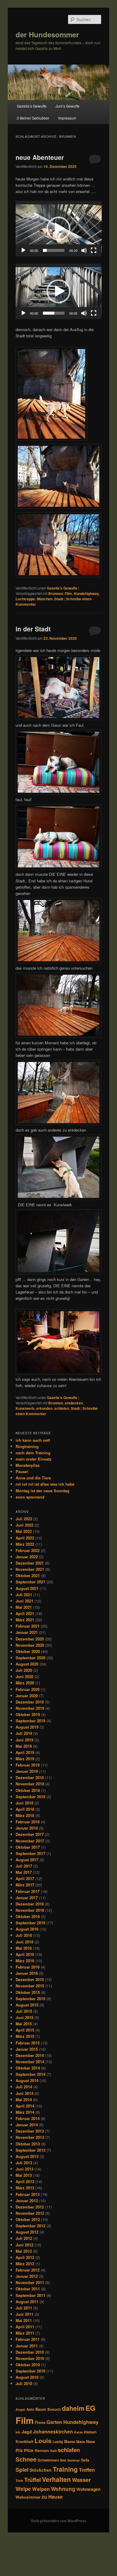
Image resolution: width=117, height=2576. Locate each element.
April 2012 (25, 2257)
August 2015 (27, 2005)
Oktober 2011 (28, 2289)
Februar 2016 (28, 1967)
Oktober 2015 (28, 1992)
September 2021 (30, 1582)
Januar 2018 (27, 1828)
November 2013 (30, 2137)
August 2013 (27, 2156)
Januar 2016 (27, 1973)
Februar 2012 (28, 2270)
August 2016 (27, 1929)
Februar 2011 (28, 2339)
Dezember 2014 (30, 2055)
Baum (41, 2409)
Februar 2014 (28, 2118)
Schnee (26, 2459)
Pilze (29, 2450)
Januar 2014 (27, 2125)
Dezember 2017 (30, 1834)
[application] (59, 229)
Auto (30, 2409)
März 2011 (25, 2333)
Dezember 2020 (30, 1639)
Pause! (22, 1471)
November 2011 (30, 2282)
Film (68, 593)
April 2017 (25, 1878)
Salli (53, 2451)
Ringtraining (27, 1446)
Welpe (23, 2489)
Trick (19, 2481)
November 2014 (30, 2062)
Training (65, 2469)
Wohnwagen (88, 2489)
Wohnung (63, 2489)
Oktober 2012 (28, 2219)
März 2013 (25, 2188)
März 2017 (25, 1885)
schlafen (62, 1408)
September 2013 (30, 2150)
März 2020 (25, 1683)
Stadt (59, 599)
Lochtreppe (25, 599)
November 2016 (30, 1910)
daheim (73, 2408)
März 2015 (25, 2036)
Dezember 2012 (30, 2207)
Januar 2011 (27, 2346)
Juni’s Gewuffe (67, 106)
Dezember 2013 (30, 2131)
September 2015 (30, 1999)
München (45, 599)
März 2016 (25, 1961)
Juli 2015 (24, 2011)
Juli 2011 (24, 2308)
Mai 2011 (24, 2320)
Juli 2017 (24, 1866)
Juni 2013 (24, 2169)
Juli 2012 (24, 2238)
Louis (43, 2440)
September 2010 (30, 2371)
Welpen (41, 2489)
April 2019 (25, 1752)
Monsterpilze (28, 1465)
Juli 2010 (24, 2383)
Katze (78, 2432)
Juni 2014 (24, 2093)
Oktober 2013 (28, 2144)
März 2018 (25, 1815)
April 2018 (25, 1809)
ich (18, 2432)
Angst (20, 2409)
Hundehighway (86, 593)
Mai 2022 (24, 1531)
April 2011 (25, 2327)
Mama (70, 2442)
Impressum (67, 118)
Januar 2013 (27, 2201)
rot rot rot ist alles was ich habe (45, 1484)
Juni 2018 (24, 1803)
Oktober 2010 (28, 2365)
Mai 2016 (24, 1948)
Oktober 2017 (28, 1847)
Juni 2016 (24, 1942)
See (63, 2460)
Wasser (81, 2480)
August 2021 (27, 1588)
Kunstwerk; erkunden (34, 1408)
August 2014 (27, 2080)
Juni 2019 (24, 1740)
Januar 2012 (27, 2276)
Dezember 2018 (30, 1777)
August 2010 (27, 2377)
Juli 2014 (24, 2087)
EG (90, 2408)
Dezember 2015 (30, 1979)
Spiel (22, 2470)
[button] (58, 229)
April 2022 (25, 1538)
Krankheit (24, 2442)
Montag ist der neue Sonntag (42, 1491)
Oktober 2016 (28, 1916)
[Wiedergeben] (23, 250)
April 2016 (25, 1954)
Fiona (40, 2422)
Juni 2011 (24, 2314)
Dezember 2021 (30, 1563)
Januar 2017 (27, 1898)
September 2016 (30, 1923)
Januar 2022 (27, 1557)
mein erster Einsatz (34, 1459)
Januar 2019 (27, 1771)
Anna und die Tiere (33, 1478)
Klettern (90, 2432)
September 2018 (30, 1797)
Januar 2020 (27, 1696)
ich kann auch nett (33, 1440)
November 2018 (30, 1784)
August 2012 (27, 2232)
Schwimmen (48, 2460)
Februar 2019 (28, 1765)
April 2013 (25, 2181)
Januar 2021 (27, 1632)
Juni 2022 (24, 1525)
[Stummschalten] (84, 250)
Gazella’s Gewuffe (32, 106)
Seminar (73, 2460)
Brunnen (56, 593)
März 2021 (25, 1620)
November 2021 (30, 1569)
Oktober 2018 (28, 1790)
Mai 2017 (24, 1872)
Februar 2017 (28, 1891)
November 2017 (30, 1841)
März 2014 (25, 2112)
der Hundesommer (47, 34)
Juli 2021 (24, 1595)
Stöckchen (41, 2470)
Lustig (58, 2442)
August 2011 (27, 2302)
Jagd (27, 2432)
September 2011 (30, 2295)
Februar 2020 (28, 1689)
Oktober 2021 (28, 1575)
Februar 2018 (28, 1822)
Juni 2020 (24, 1676)
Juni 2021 (24, 1601)
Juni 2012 (24, 2245)
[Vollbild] (94, 250)
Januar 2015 (27, 2049)
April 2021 (25, 1613)
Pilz (19, 2450)
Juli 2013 (24, 2163)
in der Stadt (33, 629)
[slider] (54, 250)
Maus (81, 2442)
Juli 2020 (24, 1670)
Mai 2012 (24, 2251)
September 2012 (30, 2226)
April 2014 (25, 2106)
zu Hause (52, 2497)
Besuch (54, 2409)
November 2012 (30, 2213)
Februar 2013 (28, 2194)
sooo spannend (30, 1497)
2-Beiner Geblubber (33, 118)
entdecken (74, 1403)
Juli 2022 (24, 1519)
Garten (54, 2422)
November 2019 (30, 1708)
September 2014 (30, 2074)
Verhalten (56, 2479)
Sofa (85, 2460)
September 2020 (30, 1658)
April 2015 (25, 2030)
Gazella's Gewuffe (62, 588)
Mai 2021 (24, 1607)
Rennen (42, 2451)
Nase (91, 2442)
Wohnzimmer (28, 2497)
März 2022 (25, 1544)
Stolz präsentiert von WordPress (59, 2521)
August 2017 (27, 1860)
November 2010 (30, 2358)
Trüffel (33, 2480)
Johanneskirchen (53, 2432)
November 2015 (30, 1986)
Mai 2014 (24, 2100)
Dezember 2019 (30, 1702)
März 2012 (25, 2264)
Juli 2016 (24, 1935)
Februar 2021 (28, 1626)
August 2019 (27, 1727)
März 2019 (25, 1759)
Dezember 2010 (30, 2352)
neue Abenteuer (40, 157)
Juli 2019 (24, 1733)
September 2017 (30, 1853)
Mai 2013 (24, 2175)
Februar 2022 (28, 1550)
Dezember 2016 (30, 1904)
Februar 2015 (28, 2043)
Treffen (87, 2470)
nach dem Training (33, 1453)
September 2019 (30, 1721)
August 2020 (27, 1664)
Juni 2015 (24, 2017)
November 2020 (30, 1645)
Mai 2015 (24, 2024)
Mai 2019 (24, 1746)
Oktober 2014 (28, 2068)
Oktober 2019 (28, 1714)
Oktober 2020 (28, 1651)
